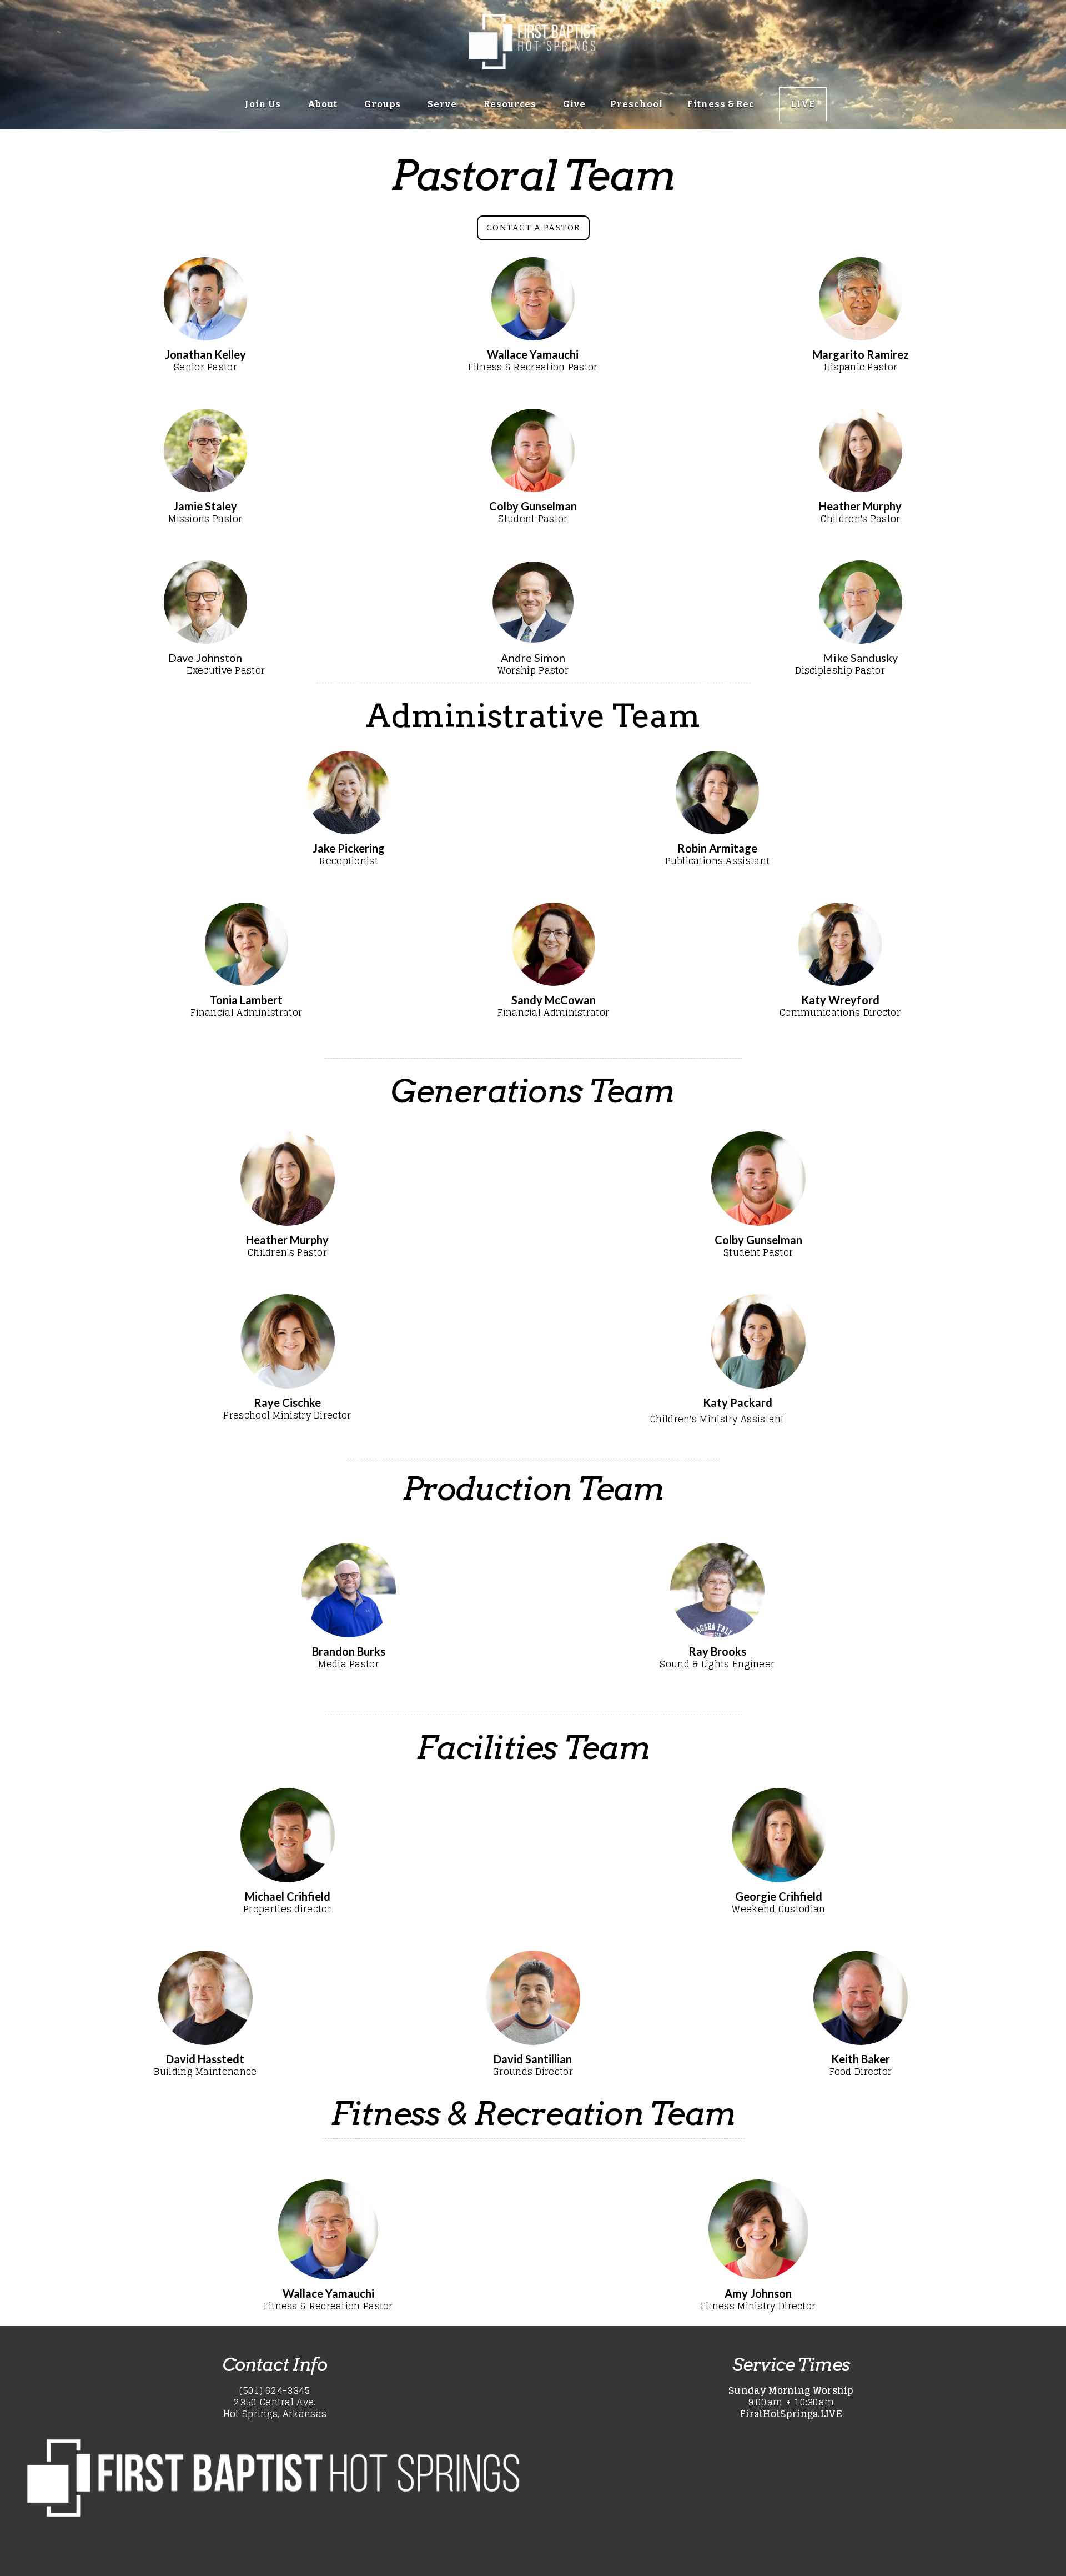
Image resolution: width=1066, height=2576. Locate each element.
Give (574, 104)
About (324, 104)
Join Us (264, 104)
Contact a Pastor (533, 228)
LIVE (803, 104)
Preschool (637, 104)
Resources (511, 104)
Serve (443, 104)
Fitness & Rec (721, 104)
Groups (384, 104)
